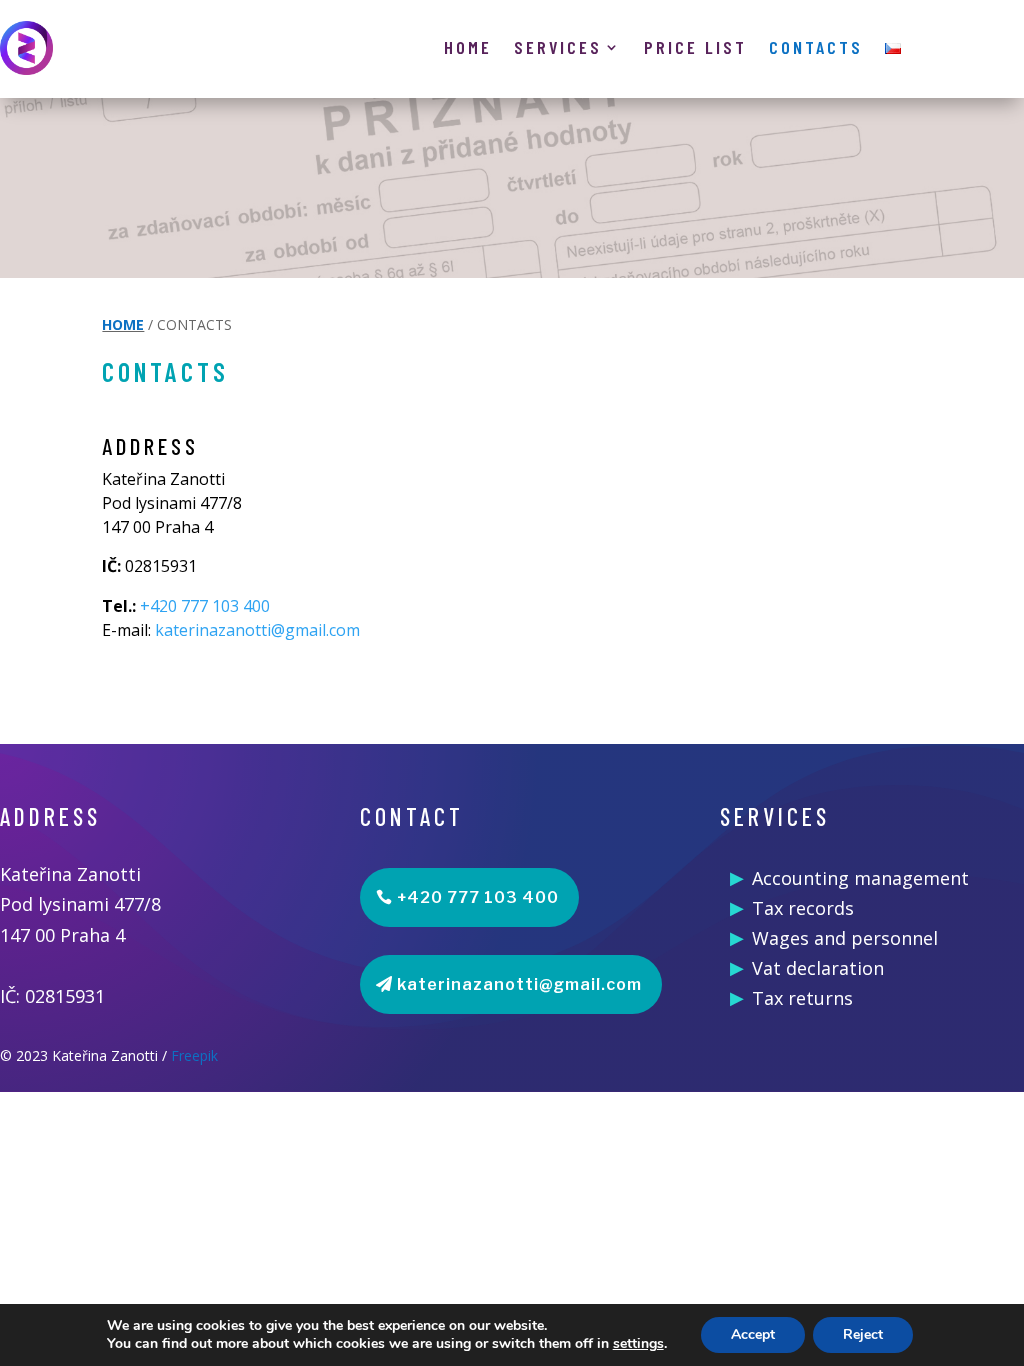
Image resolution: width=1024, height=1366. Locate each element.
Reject (863, 1334)
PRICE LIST (695, 49)
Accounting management (860, 878)
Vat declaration (818, 968)
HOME (468, 49)
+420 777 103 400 (205, 606)
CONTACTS (816, 49)
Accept (753, 1334)
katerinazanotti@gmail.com (257, 630)
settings (638, 1344)
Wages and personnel (845, 938)
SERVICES (558, 49)
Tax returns (802, 998)
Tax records (803, 908)
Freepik (194, 1055)
